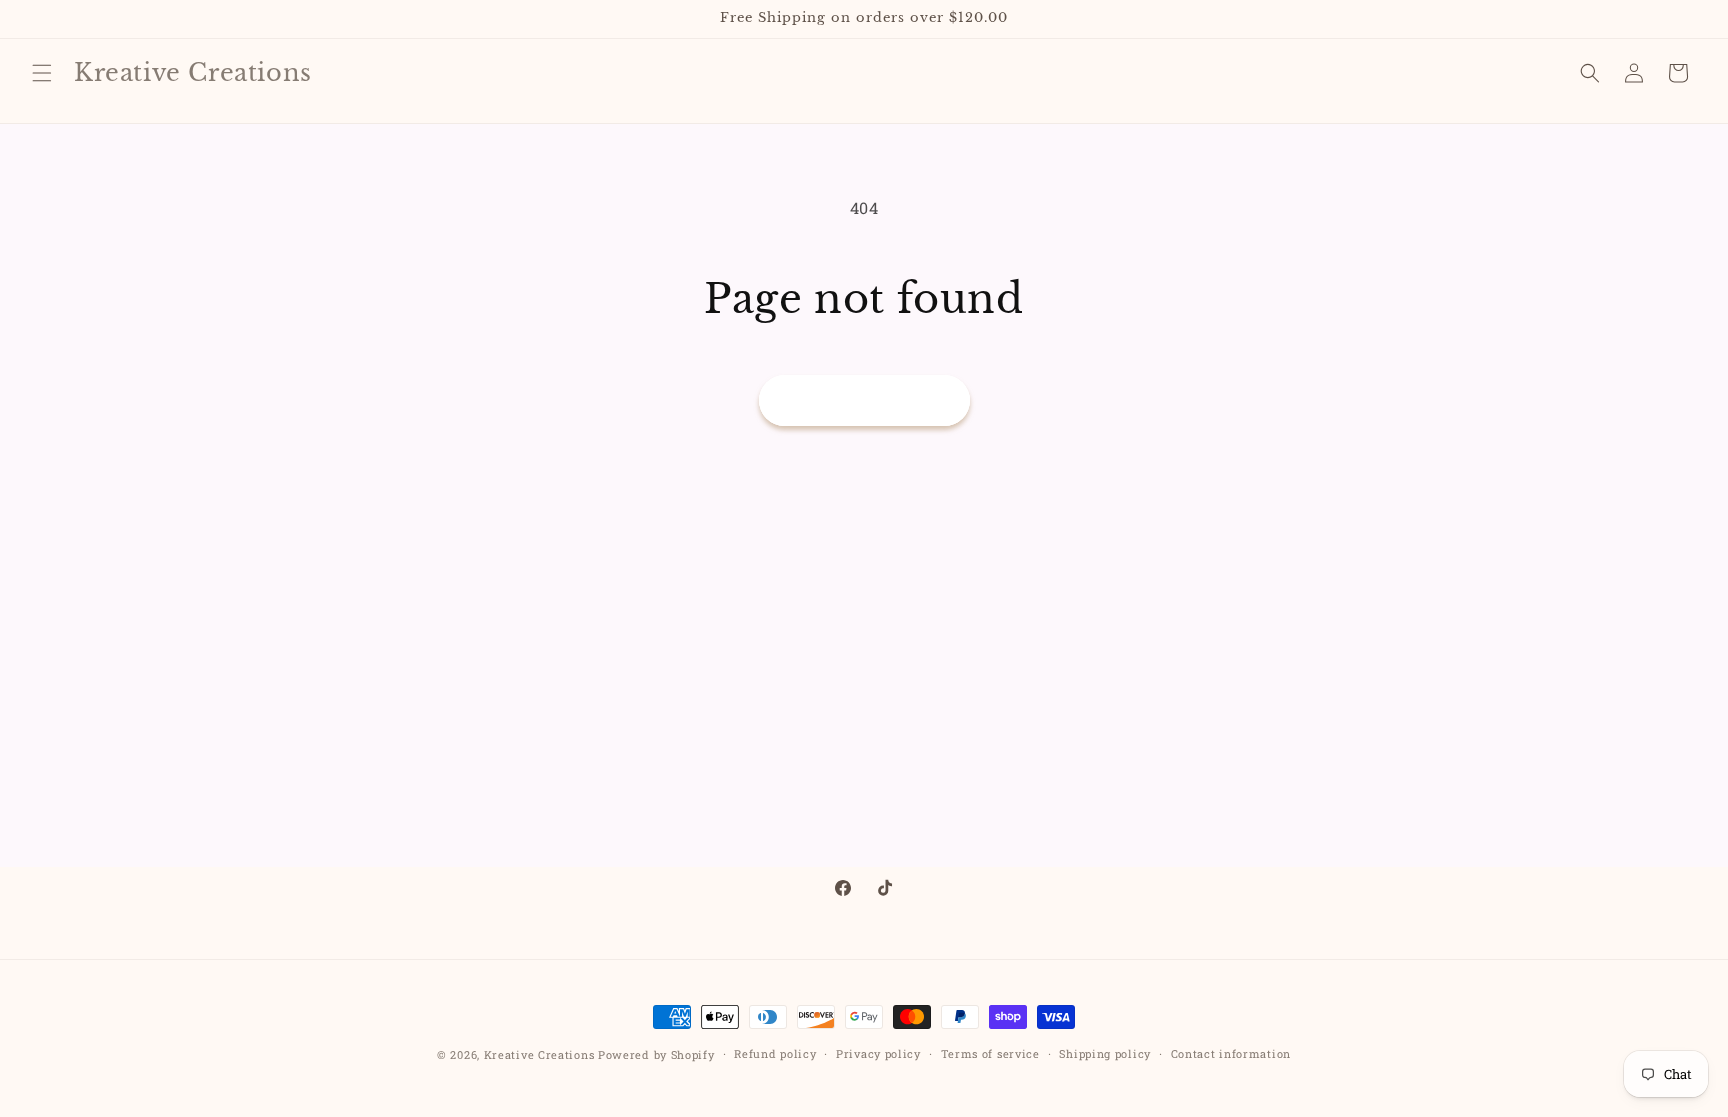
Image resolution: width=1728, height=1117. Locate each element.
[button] (42, 73)
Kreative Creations (539, 1054)
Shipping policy (1105, 1053)
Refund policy (775, 1053)
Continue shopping (864, 400)
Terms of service (990, 1053)
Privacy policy (878, 1053)
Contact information (1231, 1053)
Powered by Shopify (656, 1054)
